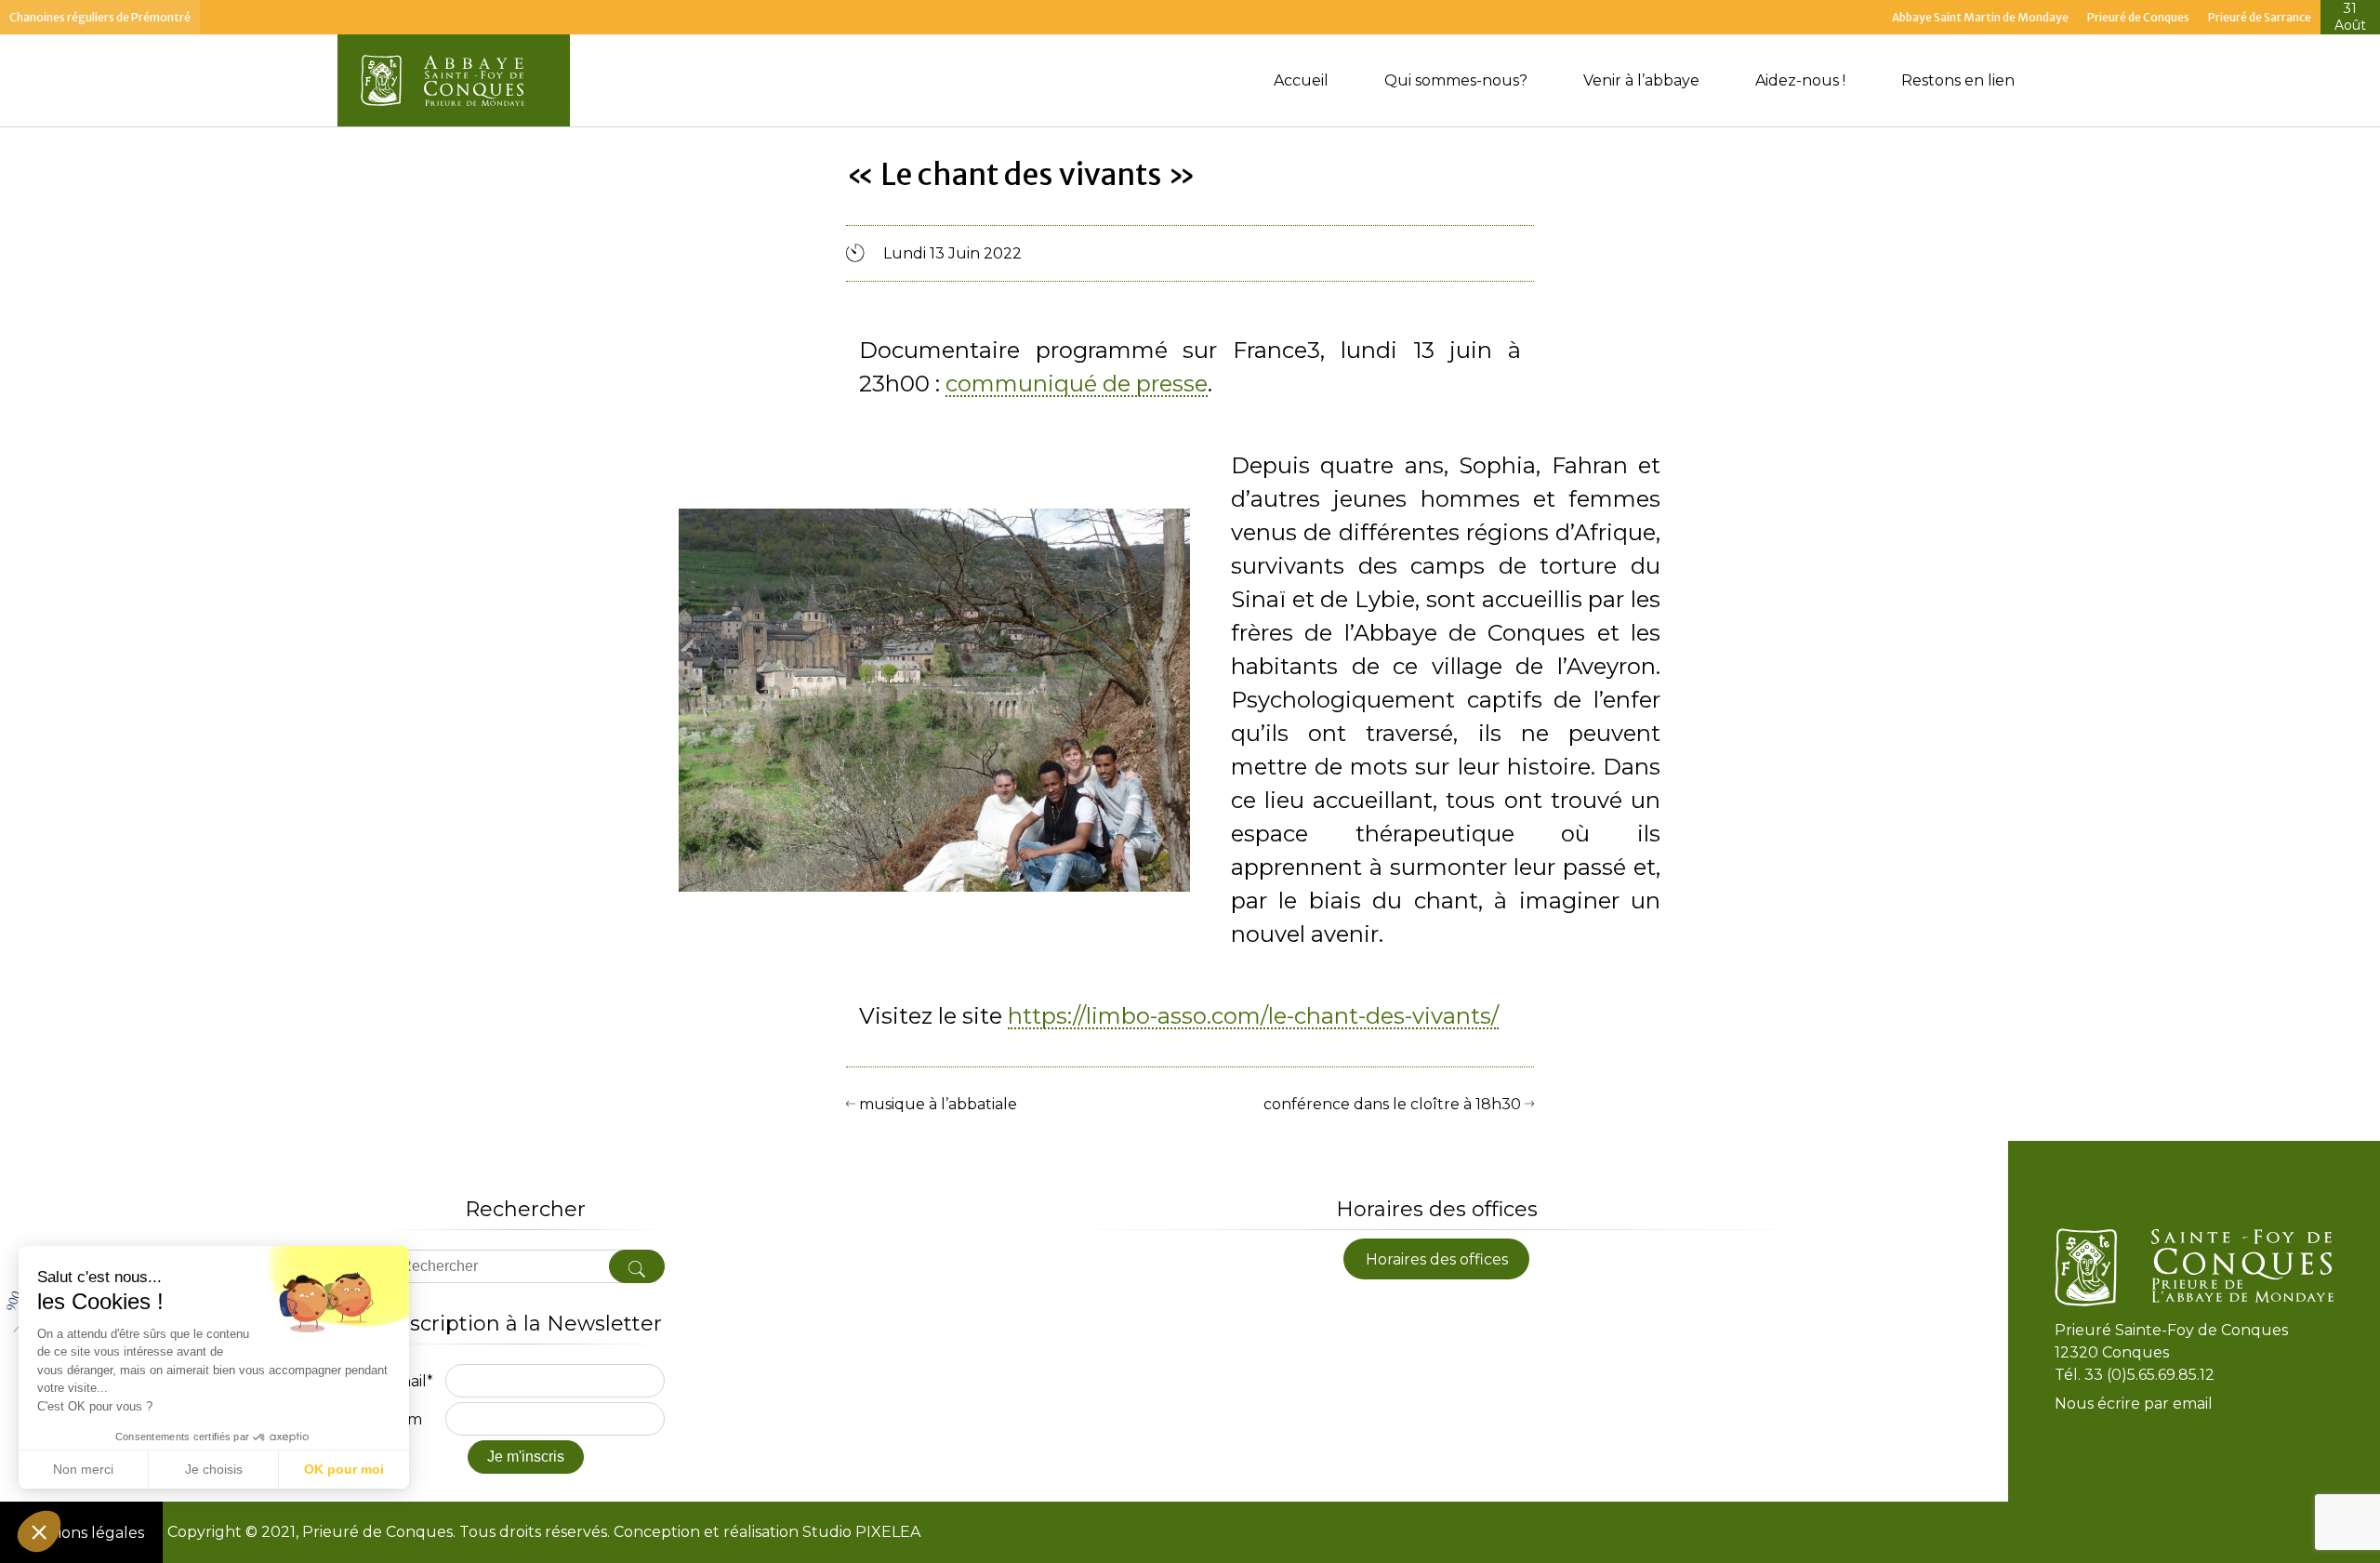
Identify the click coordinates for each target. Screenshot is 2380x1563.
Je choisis (214, 1469)
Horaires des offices (1437, 1258)
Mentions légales (81, 1533)
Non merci (83, 1469)
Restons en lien (1958, 80)
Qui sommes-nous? (1456, 80)
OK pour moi (344, 1469)
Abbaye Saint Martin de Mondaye (1980, 17)
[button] (39, 1531)
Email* (410, 1381)
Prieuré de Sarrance (2260, 17)
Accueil (1301, 80)
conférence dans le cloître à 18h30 (1394, 1104)
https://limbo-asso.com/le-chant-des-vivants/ (1253, 1017)
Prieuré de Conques (2138, 17)
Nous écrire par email (2134, 1404)
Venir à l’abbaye (1641, 80)
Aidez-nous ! (1800, 80)
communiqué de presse (1077, 385)
